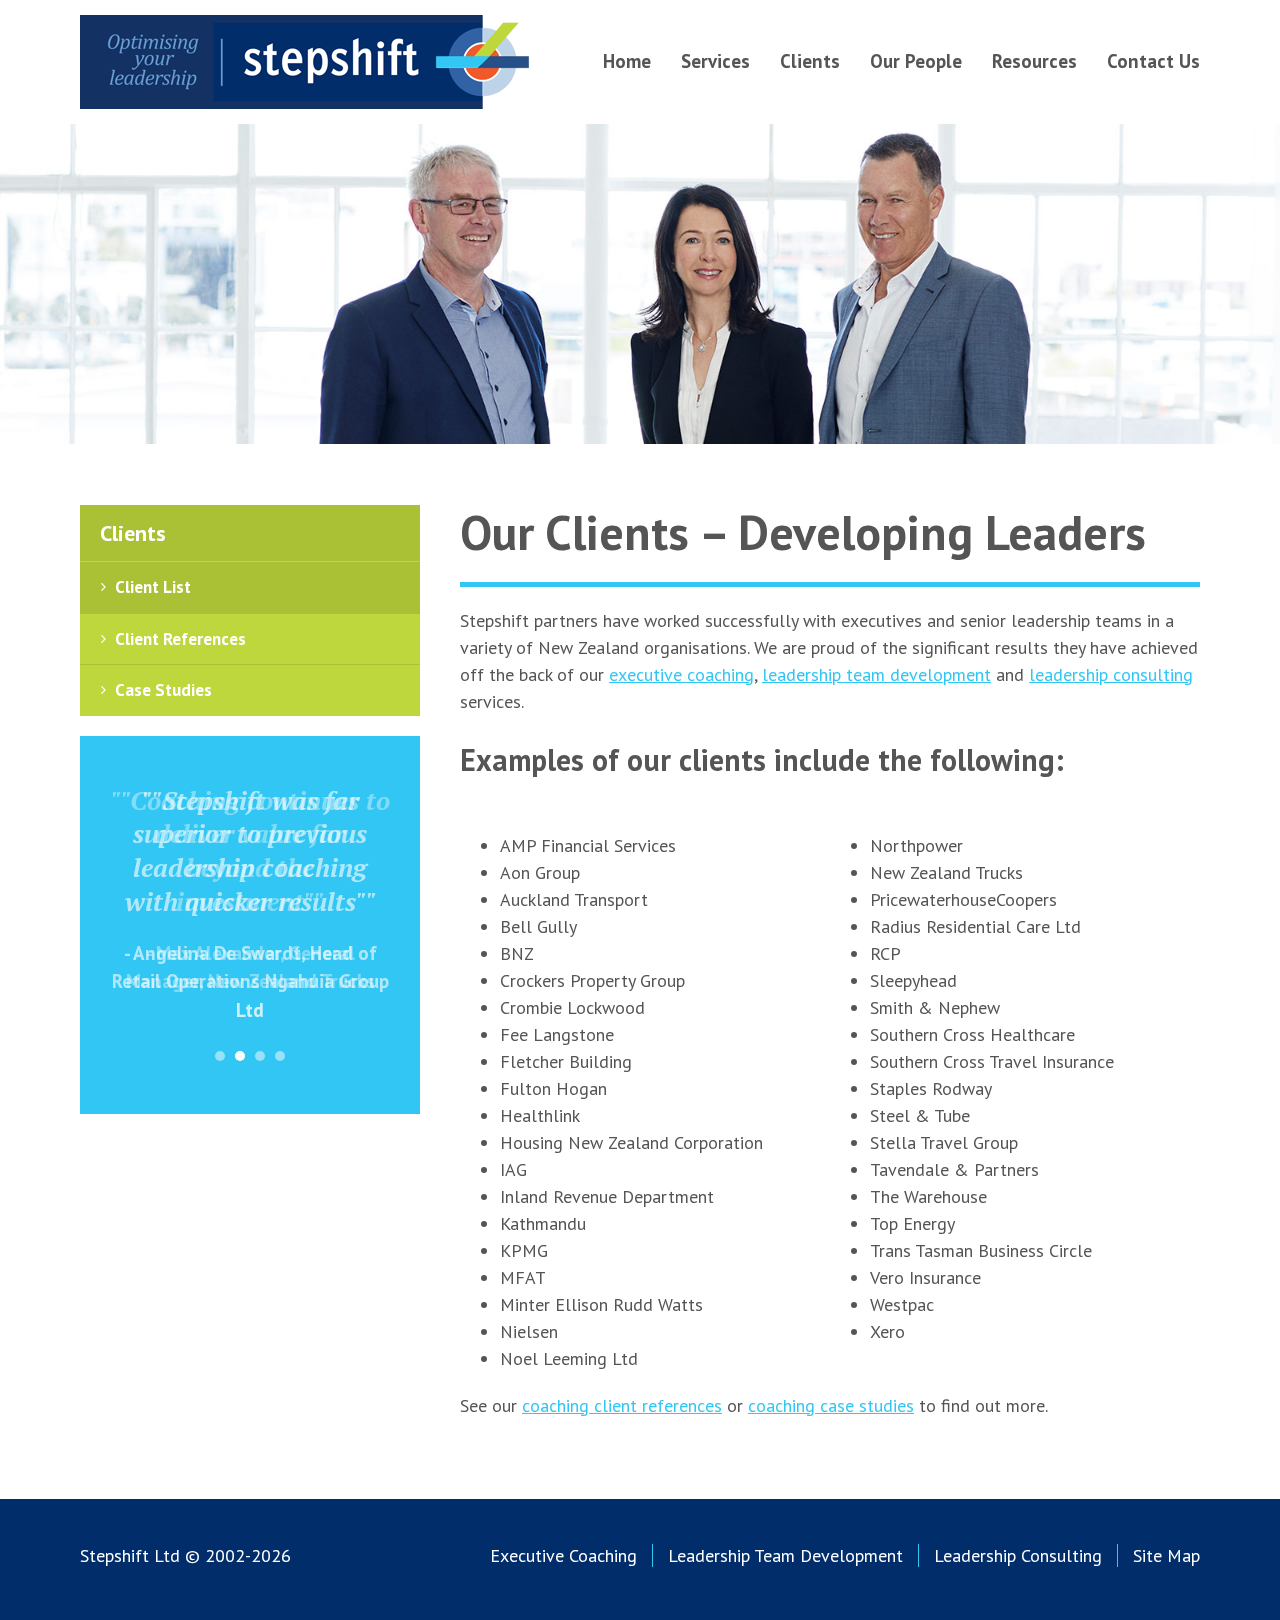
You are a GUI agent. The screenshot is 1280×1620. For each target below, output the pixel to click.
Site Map (1166, 1555)
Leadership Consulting (1018, 1555)
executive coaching (681, 674)
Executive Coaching (563, 1555)
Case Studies (163, 690)
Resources (1034, 61)
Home (627, 61)
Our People (916, 61)
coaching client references (622, 1405)
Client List (153, 587)
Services (715, 61)
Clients (810, 61)
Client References (180, 639)
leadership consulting (1111, 674)
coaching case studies (831, 1405)
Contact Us (1153, 61)
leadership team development (876, 674)
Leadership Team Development (785, 1555)
